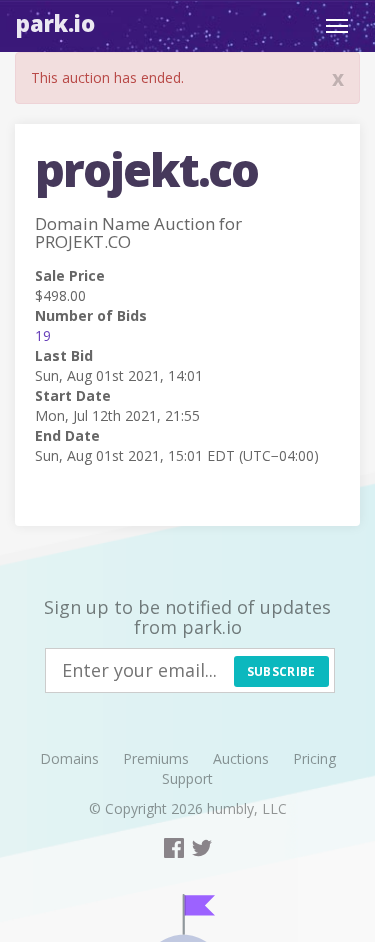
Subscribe (281, 671)
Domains (69, 758)
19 (43, 335)
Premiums (156, 758)
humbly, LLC (247, 808)
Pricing (314, 758)
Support (187, 778)
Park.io (55, 23)
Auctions (241, 758)
